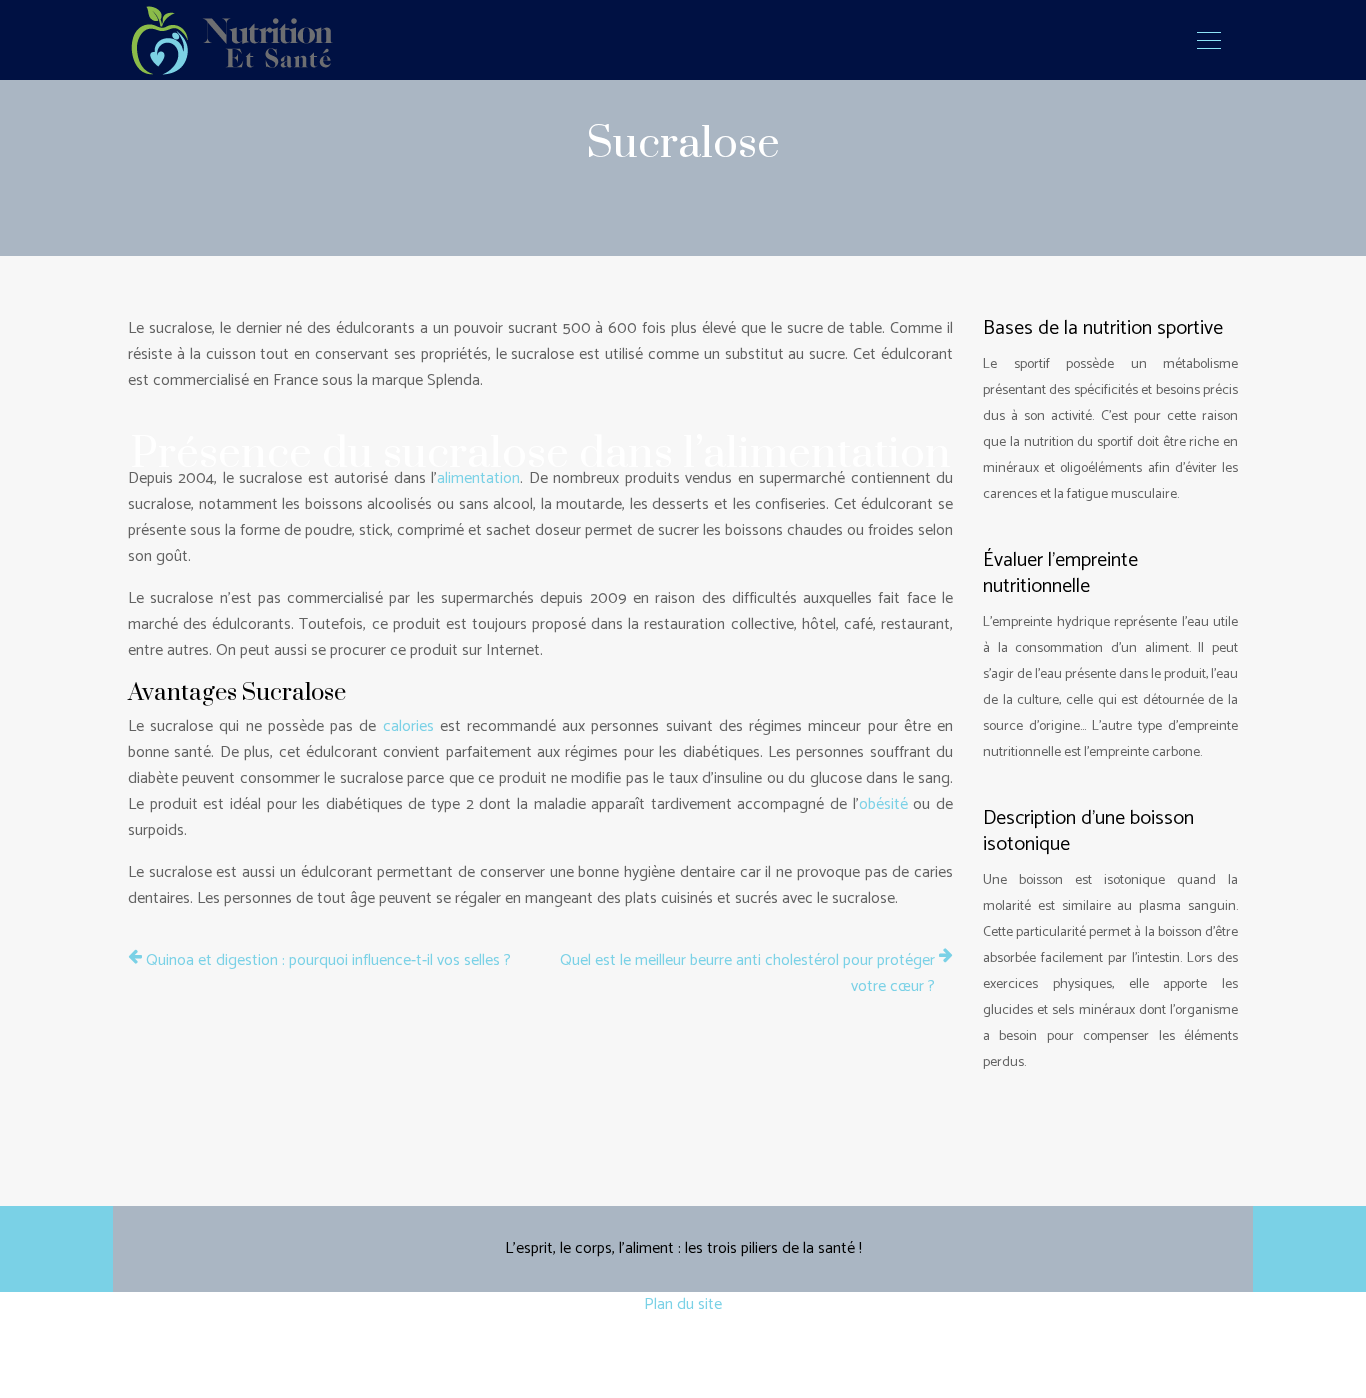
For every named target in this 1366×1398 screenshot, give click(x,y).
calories (408, 726)
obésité (883, 804)
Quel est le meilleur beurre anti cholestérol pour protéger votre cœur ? (747, 974)
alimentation (478, 478)
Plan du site (683, 1304)
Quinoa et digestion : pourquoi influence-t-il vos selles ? (328, 961)
